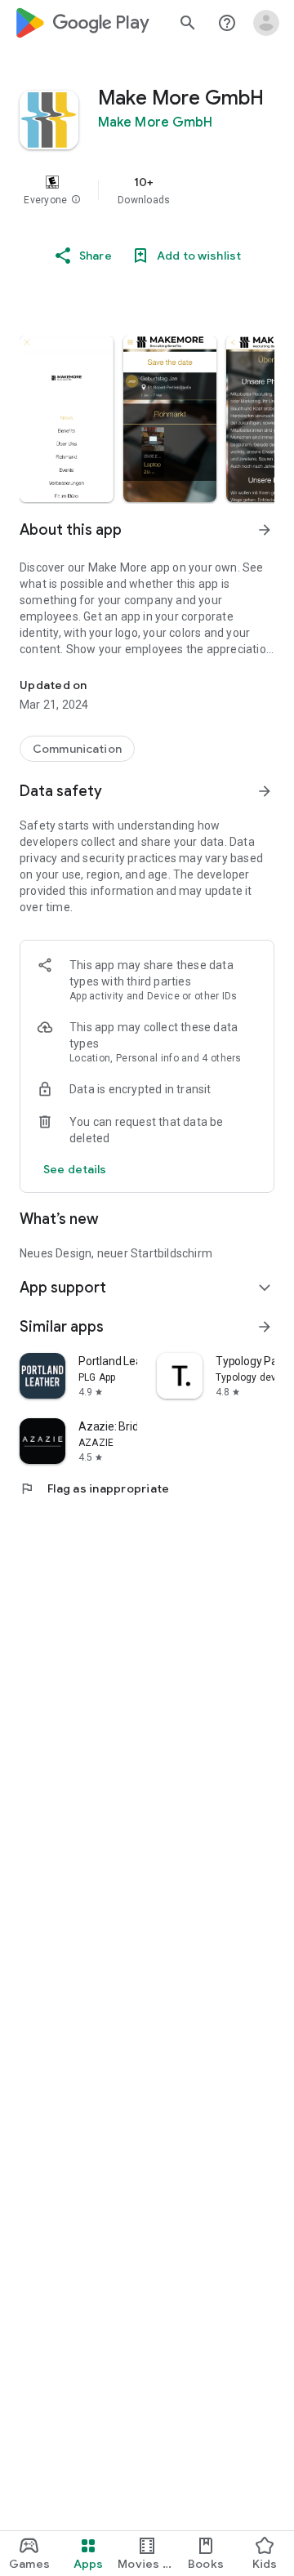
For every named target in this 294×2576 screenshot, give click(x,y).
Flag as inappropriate (94, 1488)
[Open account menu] (266, 23)
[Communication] (77, 749)
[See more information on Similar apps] (265, 1327)
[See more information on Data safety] (265, 791)
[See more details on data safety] (75, 1169)
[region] (147, 190)
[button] (76, 200)
